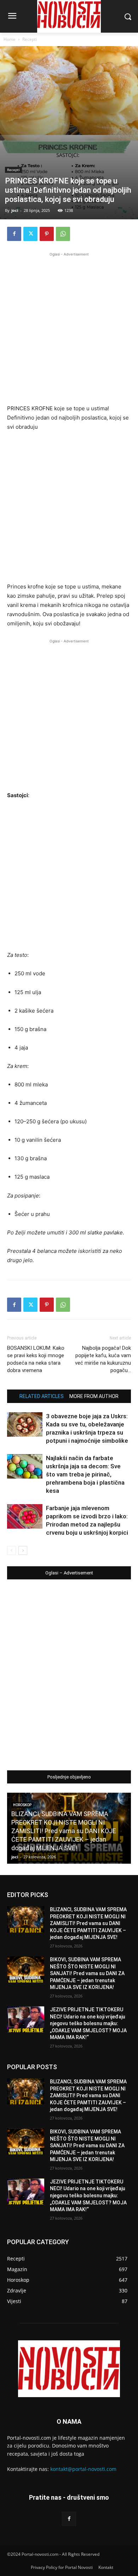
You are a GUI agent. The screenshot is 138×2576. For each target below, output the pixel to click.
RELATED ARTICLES (42, 1396)
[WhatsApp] (63, 234)
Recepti (30, 39)
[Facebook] (14, 234)
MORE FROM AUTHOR (94, 1396)
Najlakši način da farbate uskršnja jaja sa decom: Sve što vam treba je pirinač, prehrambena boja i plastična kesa (85, 1474)
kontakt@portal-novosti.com (83, 2469)
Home (10, 39)
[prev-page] (11, 1550)
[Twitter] (30, 234)
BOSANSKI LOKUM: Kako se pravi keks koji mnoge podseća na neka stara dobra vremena (36, 1359)
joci (15, 210)
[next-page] (23, 1550)
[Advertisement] (69, 327)
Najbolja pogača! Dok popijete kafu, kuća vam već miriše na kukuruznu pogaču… (103, 1359)
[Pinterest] (47, 234)
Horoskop (22, 1805)
